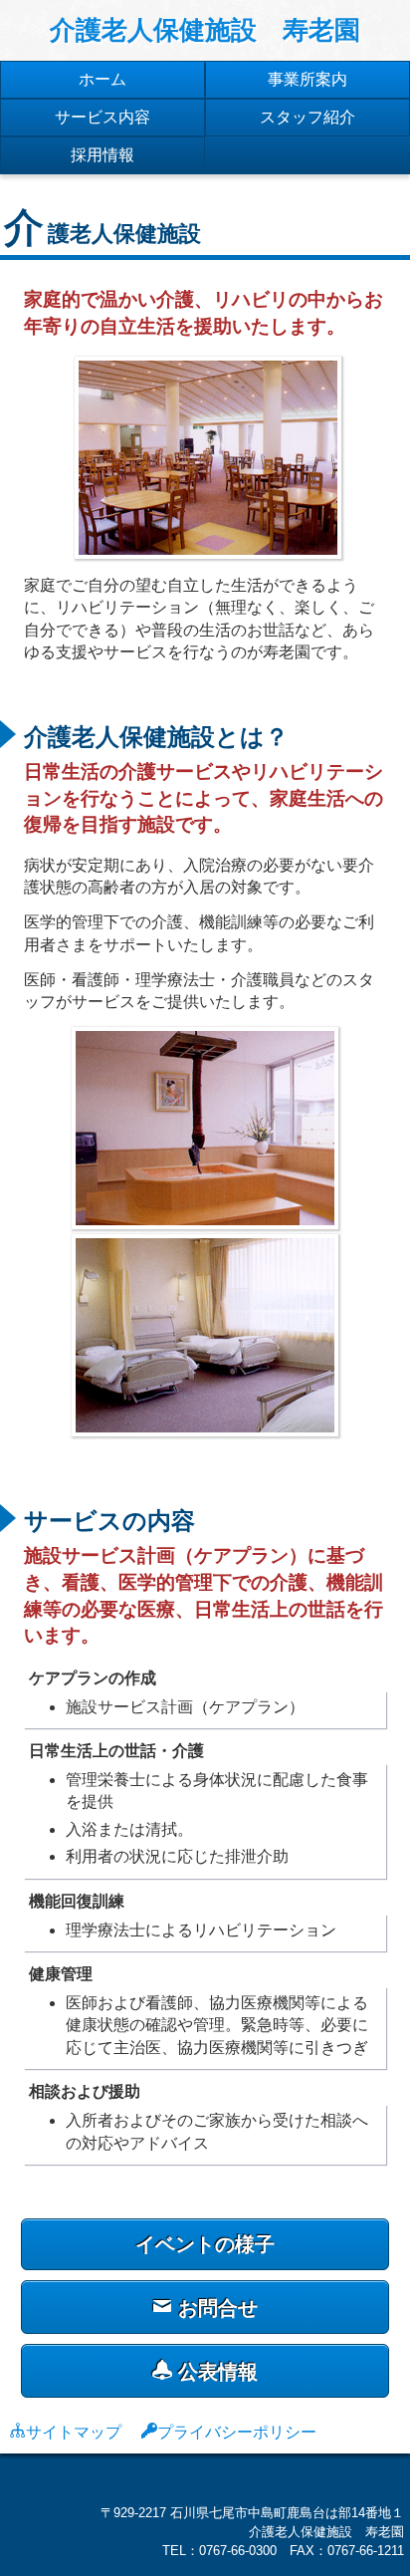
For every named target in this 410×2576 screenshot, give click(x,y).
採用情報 (102, 155)
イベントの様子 (205, 2244)
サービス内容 (102, 117)
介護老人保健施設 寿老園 (205, 30)
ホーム (102, 79)
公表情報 (215, 2372)
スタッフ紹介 (307, 117)
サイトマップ (74, 2431)
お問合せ (215, 2308)
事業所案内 (307, 79)
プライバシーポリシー (237, 2431)
